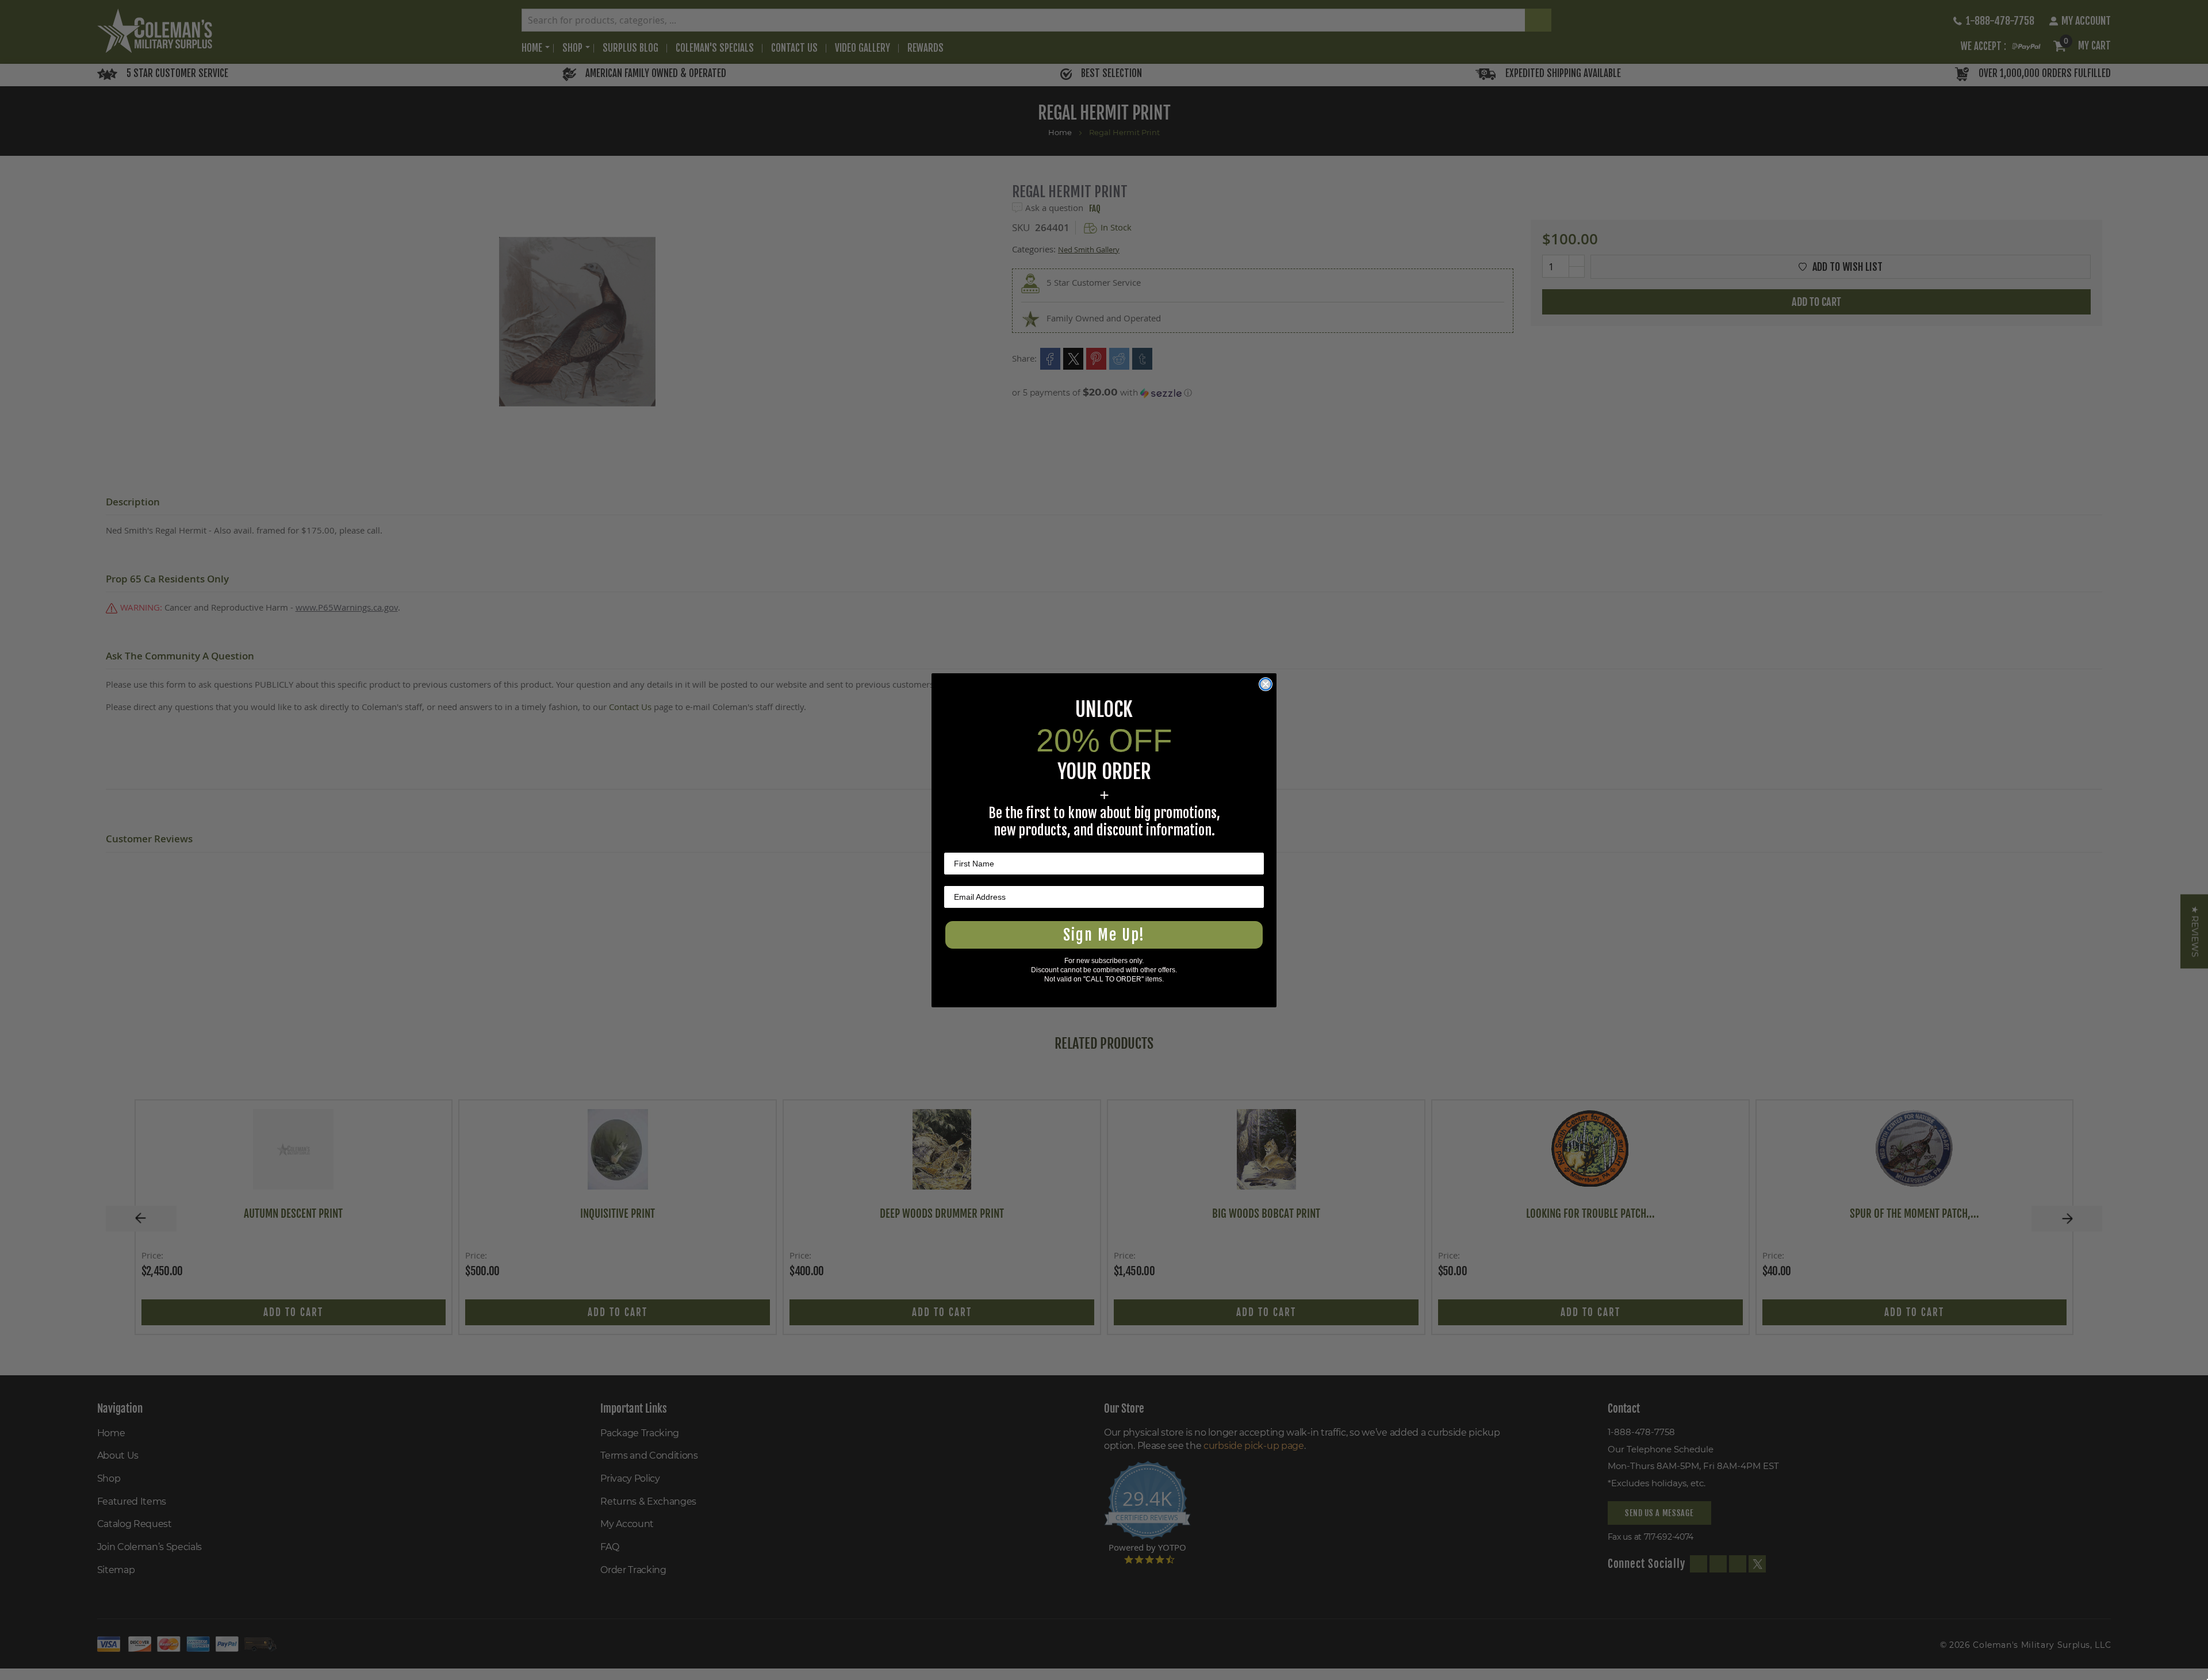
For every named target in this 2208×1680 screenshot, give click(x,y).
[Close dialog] (1266, 684)
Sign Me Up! (1104, 935)
